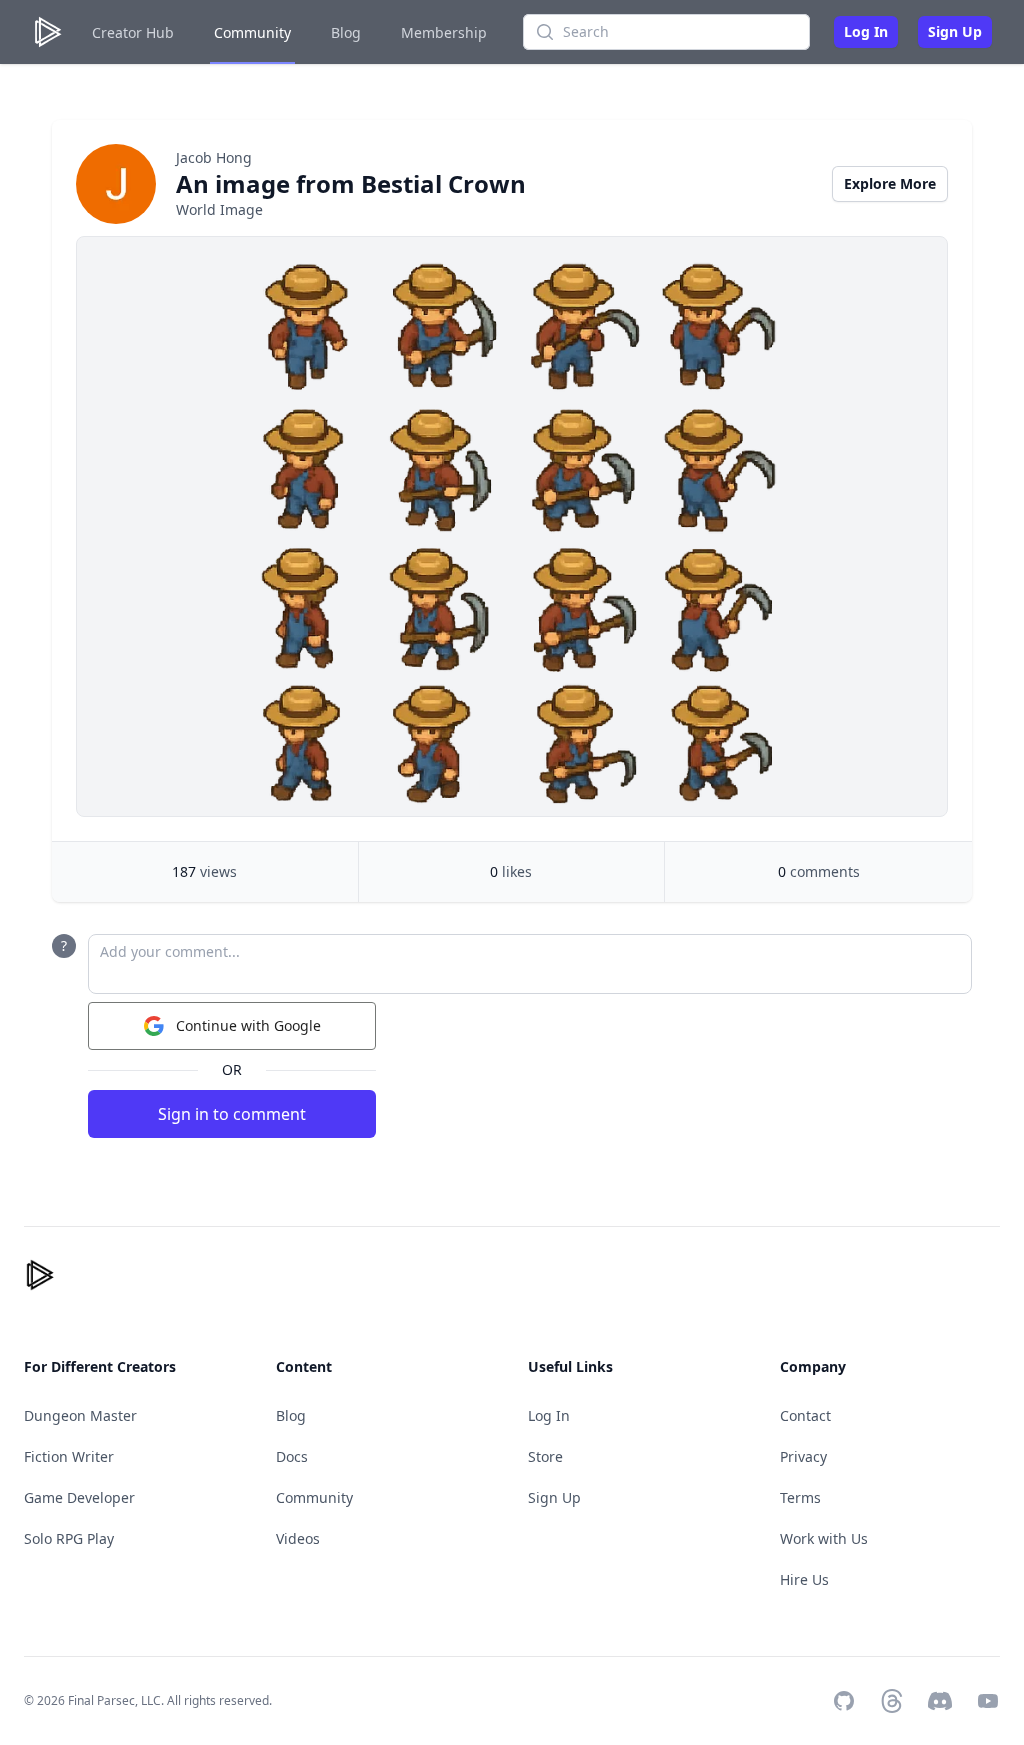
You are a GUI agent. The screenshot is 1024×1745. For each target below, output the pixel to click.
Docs (292, 1456)
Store (545, 1456)
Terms (800, 1497)
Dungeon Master (80, 1415)
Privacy (803, 1456)
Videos (298, 1538)
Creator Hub (133, 32)
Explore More (890, 183)
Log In (866, 31)
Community (252, 32)
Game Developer (79, 1497)
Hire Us (804, 1579)
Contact (805, 1415)
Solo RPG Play (69, 1538)
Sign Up (955, 31)
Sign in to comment (232, 1114)
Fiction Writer (69, 1456)
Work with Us (824, 1538)
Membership (444, 32)
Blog (346, 32)
